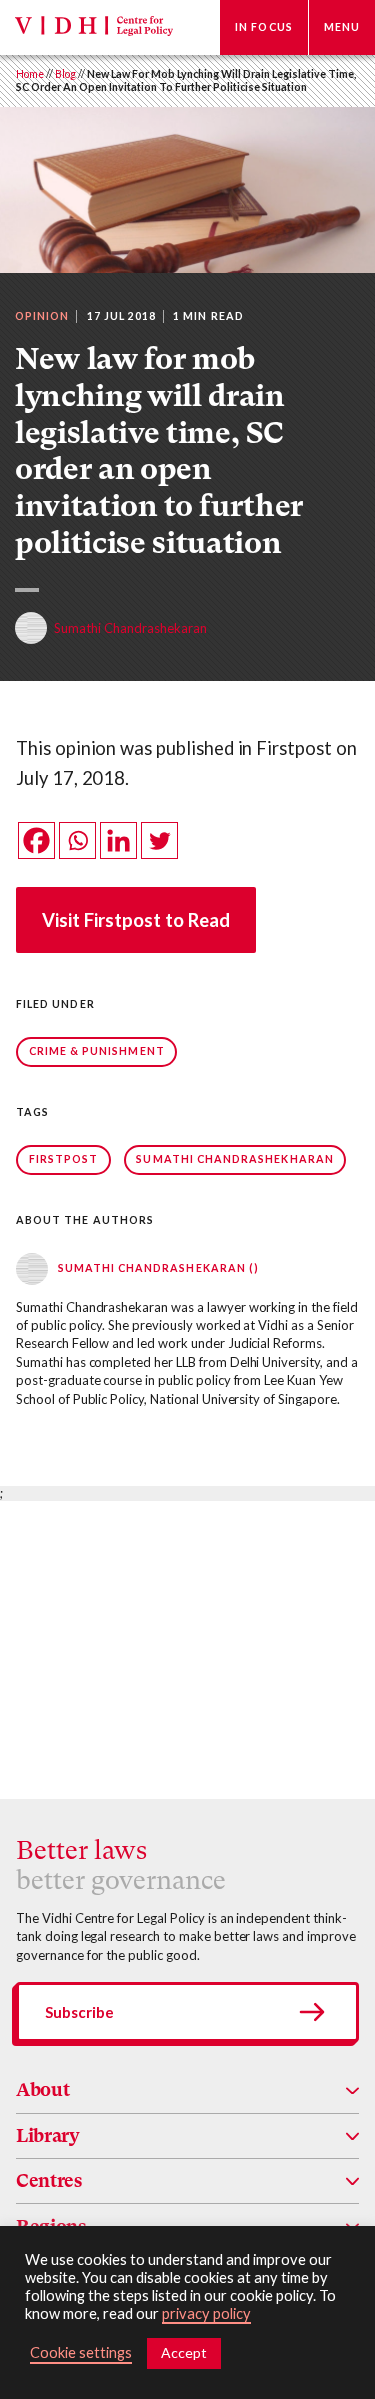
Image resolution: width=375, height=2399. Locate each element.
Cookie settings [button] (81, 2352)
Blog (65, 74)
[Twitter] (159, 840)
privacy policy (206, 2313)
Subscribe (79, 2012)
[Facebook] (36, 840)
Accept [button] (184, 2352)
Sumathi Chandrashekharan (234, 1159)
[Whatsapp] (77, 840)
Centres (49, 2180)
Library (48, 2135)
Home (30, 74)
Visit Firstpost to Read (136, 920)
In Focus (264, 27)
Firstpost (64, 1159)
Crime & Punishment (97, 1051)
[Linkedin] (118, 840)
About (42, 2089)
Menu (342, 27)
